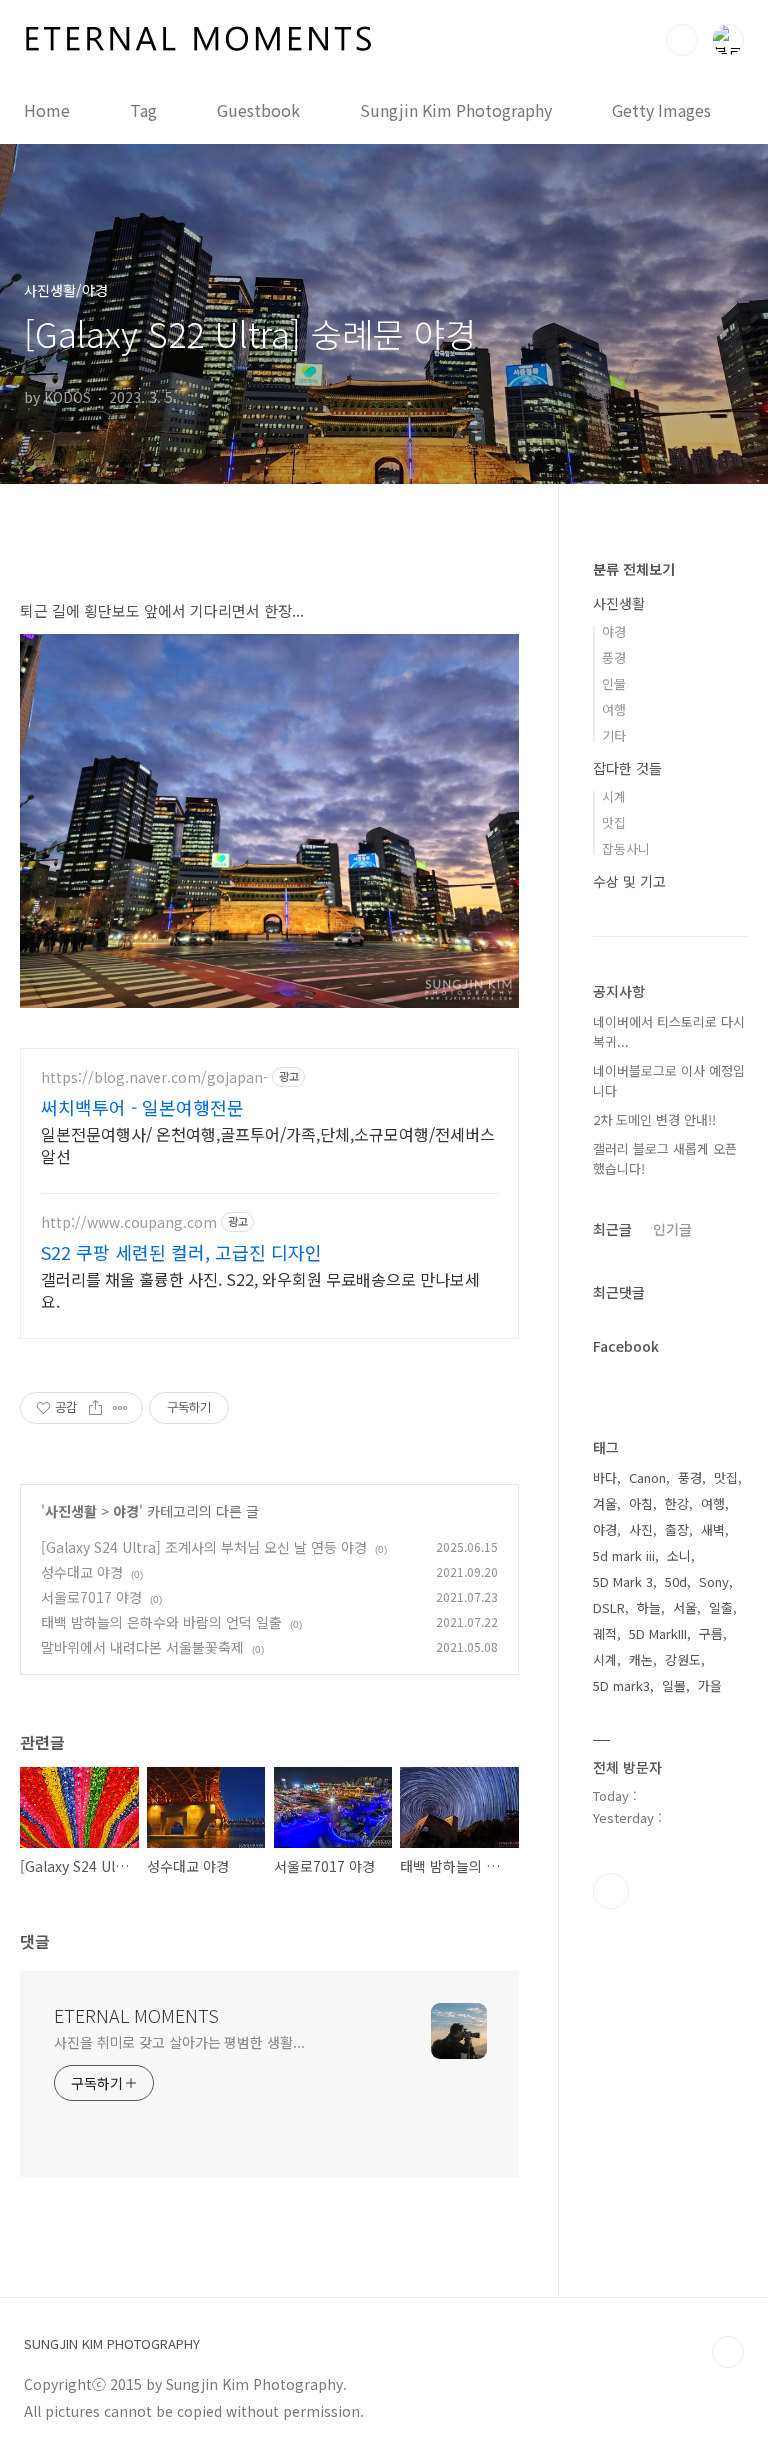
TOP (728, 2352)
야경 (126, 1511)
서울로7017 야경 (91, 1597)
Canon (647, 1477)
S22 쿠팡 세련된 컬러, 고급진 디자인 (181, 1252)
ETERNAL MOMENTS (136, 2015)
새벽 (713, 1529)
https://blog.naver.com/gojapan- (154, 1077)
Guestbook (258, 110)
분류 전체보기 (634, 569)
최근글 (612, 1229)
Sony (714, 1581)
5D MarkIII (658, 1633)
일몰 (674, 1685)
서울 (685, 1607)
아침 (641, 1503)
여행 (614, 709)
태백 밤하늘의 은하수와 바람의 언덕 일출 (161, 1622)
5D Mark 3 (623, 1581)
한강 (677, 1503)
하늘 (649, 1607)
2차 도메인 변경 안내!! (654, 1119)
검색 (682, 40)
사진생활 (71, 1511)
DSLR (609, 1607)
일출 (721, 1607)
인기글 (672, 1229)
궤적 (605, 1633)
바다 (605, 1477)
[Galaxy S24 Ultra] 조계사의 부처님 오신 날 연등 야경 (204, 1547)
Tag (143, 110)
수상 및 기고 (629, 881)
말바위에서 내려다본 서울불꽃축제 (142, 1647)
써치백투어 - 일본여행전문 (142, 1107)
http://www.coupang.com (129, 1222)
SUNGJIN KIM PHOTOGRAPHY (112, 2344)
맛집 (614, 822)
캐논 (641, 1659)
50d (676, 1581)
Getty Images (661, 110)
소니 (679, 1555)
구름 (711, 1633)
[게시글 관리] (120, 1408)
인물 (614, 683)
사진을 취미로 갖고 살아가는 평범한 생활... (179, 2042)
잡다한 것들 (627, 768)
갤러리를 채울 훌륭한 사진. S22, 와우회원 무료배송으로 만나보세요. (260, 1289)
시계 (614, 796)
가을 (710, 1685)
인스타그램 (611, 1891)
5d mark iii (624, 1555)
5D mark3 (621, 1685)
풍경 (614, 657)
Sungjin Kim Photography (456, 110)
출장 (677, 1529)
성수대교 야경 (82, 1572)
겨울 (605, 1503)
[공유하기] (95, 1408)
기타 (614, 735)
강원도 (683, 1659)
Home (47, 110)
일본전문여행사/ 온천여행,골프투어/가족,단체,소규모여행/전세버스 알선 (268, 1144)
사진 (641, 1529)
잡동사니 (626, 848)
